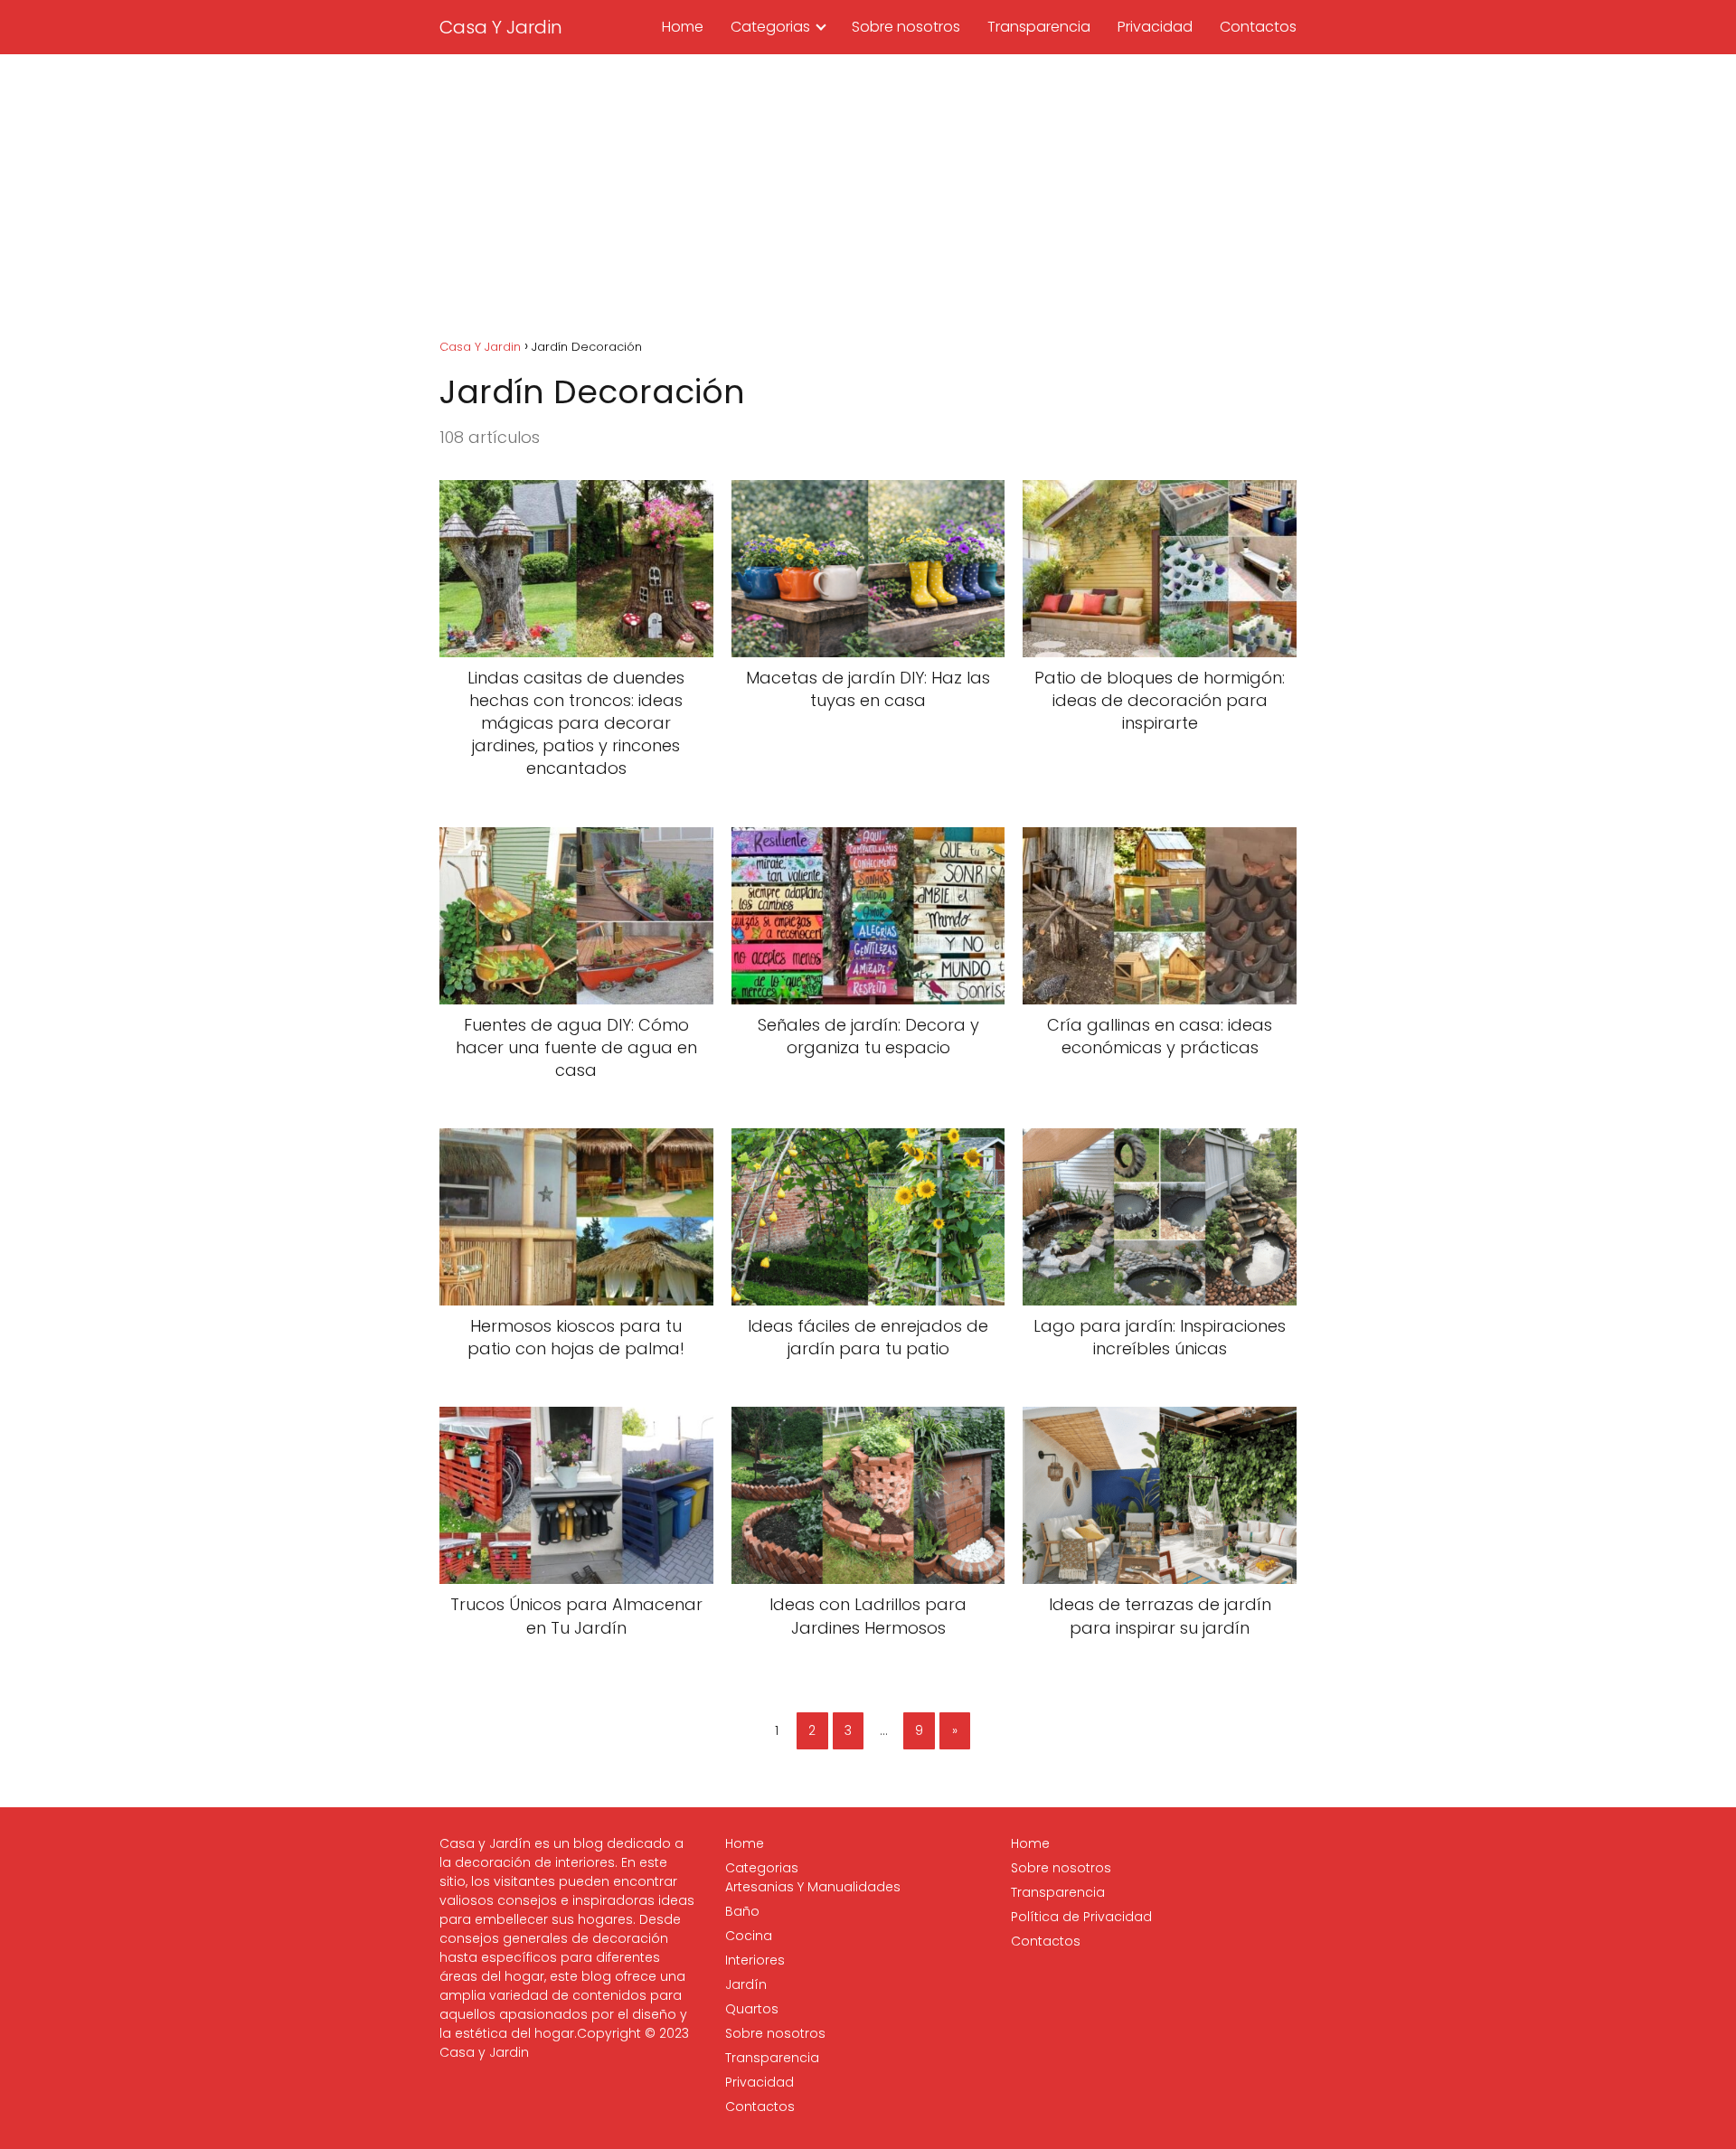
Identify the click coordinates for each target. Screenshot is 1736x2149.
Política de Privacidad (1081, 1917)
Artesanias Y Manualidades (813, 1887)
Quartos (752, 2009)
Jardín (746, 1984)
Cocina (749, 1936)
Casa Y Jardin (501, 27)
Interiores (755, 1960)
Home (683, 27)
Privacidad (1155, 27)
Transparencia (1039, 27)
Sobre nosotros (906, 27)
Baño (742, 1911)
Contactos (1258, 27)
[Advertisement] (868, 190)
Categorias (770, 27)
